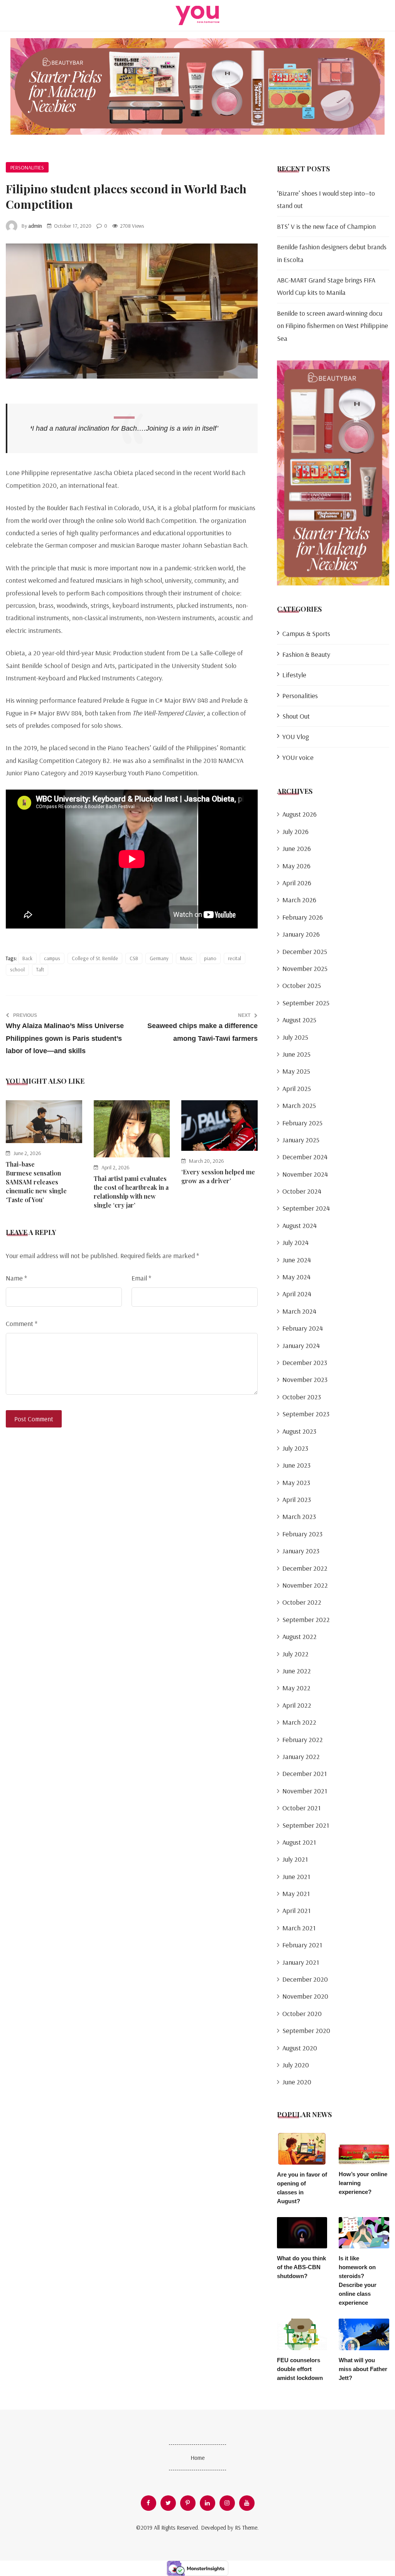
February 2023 (302, 1534)
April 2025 (297, 1088)
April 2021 (296, 1910)
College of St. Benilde (95, 958)
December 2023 (305, 1362)
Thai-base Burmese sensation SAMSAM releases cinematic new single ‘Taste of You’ (36, 1182)
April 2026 (297, 883)
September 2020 (306, 2031)
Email (141, 1278)
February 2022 (303, 1740)
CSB (134, 958)
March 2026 (299, 900)
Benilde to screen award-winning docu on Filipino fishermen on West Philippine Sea (333, 326)
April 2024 (297, 1294)
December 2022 (305, 1568)
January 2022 (301, 1757)
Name (16, 1278)
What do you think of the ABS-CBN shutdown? (301, 2267)
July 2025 (295, 1037)
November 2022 (305, 1585)
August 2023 (299, 1431)
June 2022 (297, 1671)
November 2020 (305, 1996)
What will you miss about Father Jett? (363, 2369)
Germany (159, 958)
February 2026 (303, 917)
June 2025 (296, 1054)
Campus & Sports (306, 633)
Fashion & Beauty (306, 654)
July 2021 (295, 1859)
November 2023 (305, 1379)
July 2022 (295, 1654)
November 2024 (305, 1174)
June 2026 (297, 848)
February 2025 (302, 1123)
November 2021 (305, 1791)
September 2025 (306, 1003)
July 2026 (295, 831)
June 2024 (297, 1260)
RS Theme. (247, 2528)
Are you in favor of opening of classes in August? (302, 2188)
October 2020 (302, 2014)
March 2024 (299, 1311)
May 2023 (296, 1483)
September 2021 (306, 1825)
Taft (40, 969)
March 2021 (299, 1928)
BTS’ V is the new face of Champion (326, 226)
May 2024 (296, 1277)
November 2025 (305, 968)
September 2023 (306, 1414)
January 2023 (301, 1551)
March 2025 (299, 1105)
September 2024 (306, 1208)
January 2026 (301, 934)
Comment (22, 1324)
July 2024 (295, 1242)
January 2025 (301, 1140)
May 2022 (296, 1688)
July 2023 (295, 1448)
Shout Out (296, 716)
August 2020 (300, 2048)
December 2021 (305, 1773)
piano (210, 958)
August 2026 (300, 814)
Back (27, 958)
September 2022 (306, 1620)
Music (186, 958)
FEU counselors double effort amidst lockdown (300, 2369)
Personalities (27, 167)
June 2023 (296, 1465)
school (17, 969)
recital (235, 958)
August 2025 (299, 1020)
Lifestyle (294, 675)
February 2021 (302, 1945)
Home (197, 2458)
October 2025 (302, 985)
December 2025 (305, 951)
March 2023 (299, 1516)
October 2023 (302, 1397)
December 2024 (305, 1157)
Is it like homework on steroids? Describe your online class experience (358, 2280)
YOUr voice (298, 757)
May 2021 (296, 1894)
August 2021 (299, 1842)
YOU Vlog (296, 737)
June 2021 (296, 1877)
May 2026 (296, 866)
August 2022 (300, 1636)
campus (52, 958)
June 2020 (297, 2082)
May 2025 (296, 1071)
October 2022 (302, 1602)
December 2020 (305, 1979)
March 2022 (299, 1722)
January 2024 (301, 1346)
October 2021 (301, 1808)
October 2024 (302, 1191)
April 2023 (297, 1499)
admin (35, 226)
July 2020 (296, 2065)
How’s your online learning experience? (363, 2183)
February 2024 (303, 1328)
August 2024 (300, 1225)
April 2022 (297, 1705)
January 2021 (301, 1962)
